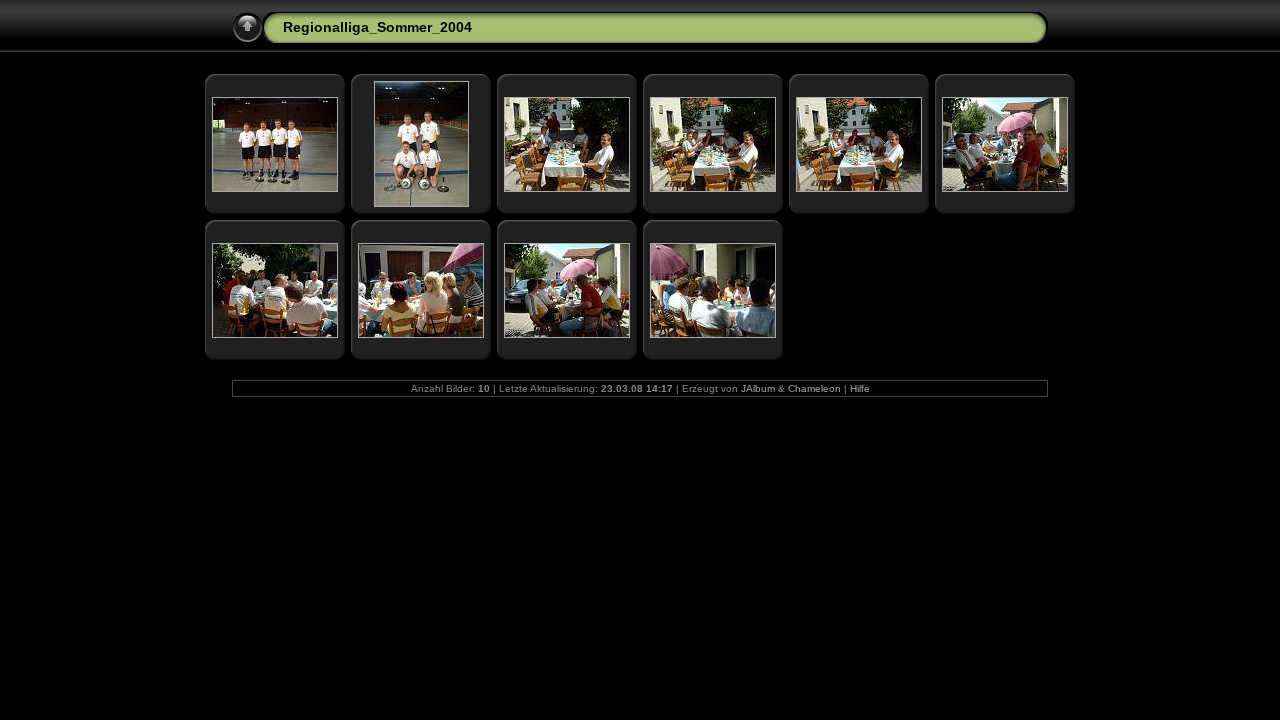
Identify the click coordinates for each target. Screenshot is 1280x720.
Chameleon (814, 388)
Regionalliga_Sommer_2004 (377, 27)
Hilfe (860, 388)
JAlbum (758, 388)
